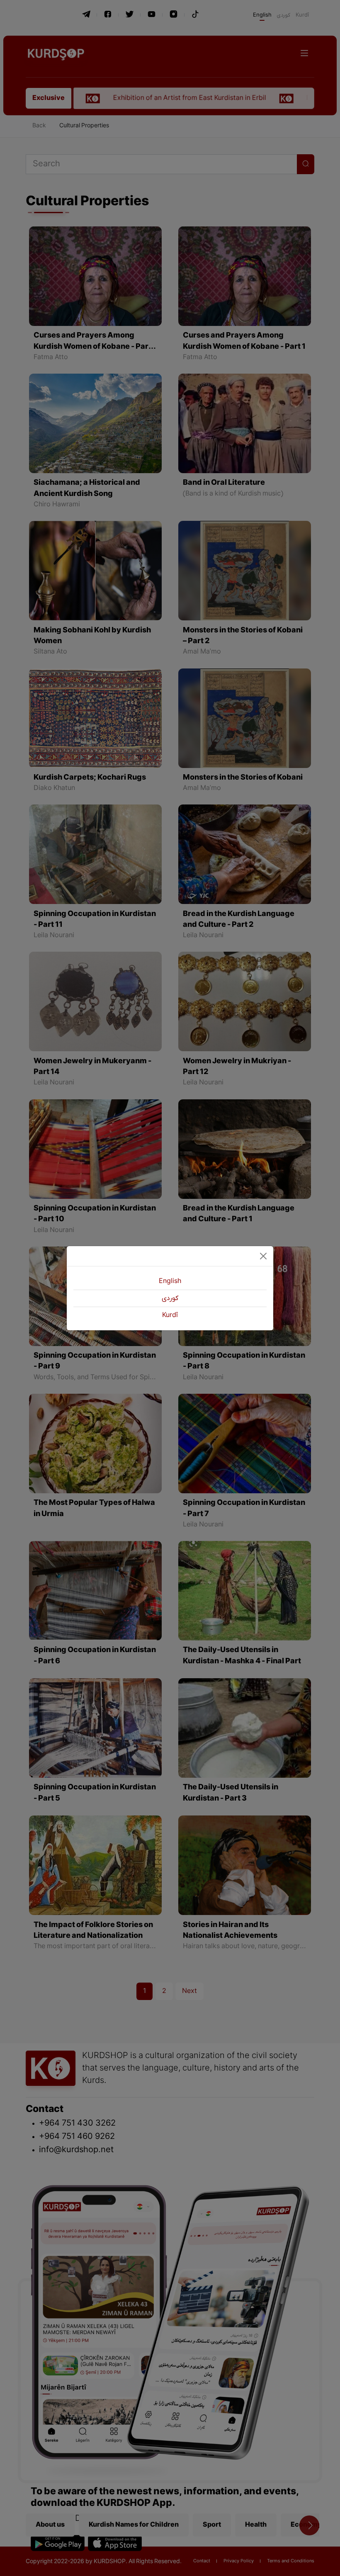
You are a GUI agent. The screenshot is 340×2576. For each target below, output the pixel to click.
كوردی (170, 1298)
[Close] (263, 1256)
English (170, 1281)
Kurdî (170, 1315)
